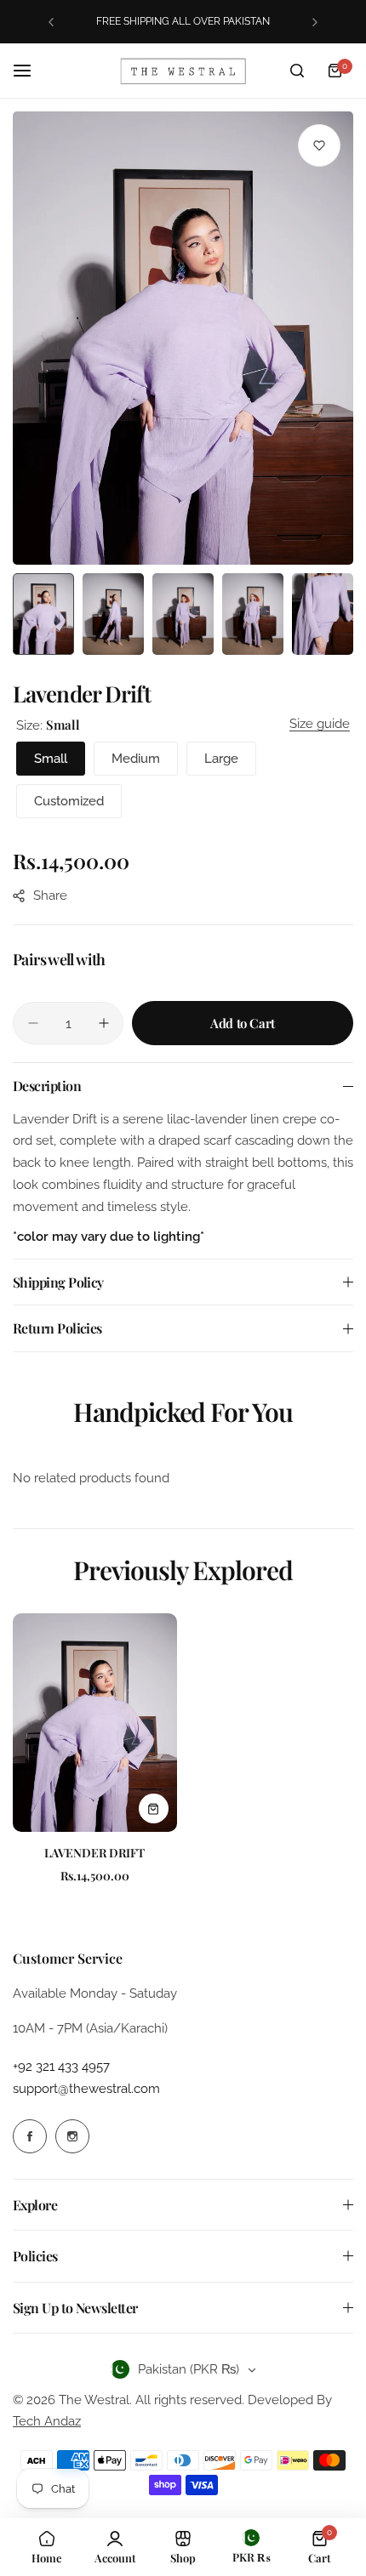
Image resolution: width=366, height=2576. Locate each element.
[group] (183, 338)
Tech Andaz (47, 2421)
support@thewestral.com (86, 2089)
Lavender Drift (94, 1853)
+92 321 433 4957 (61, 2067)
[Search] (297, 71)
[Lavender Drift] (95, 1723)
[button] (51, 22)
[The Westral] (183, 71)
